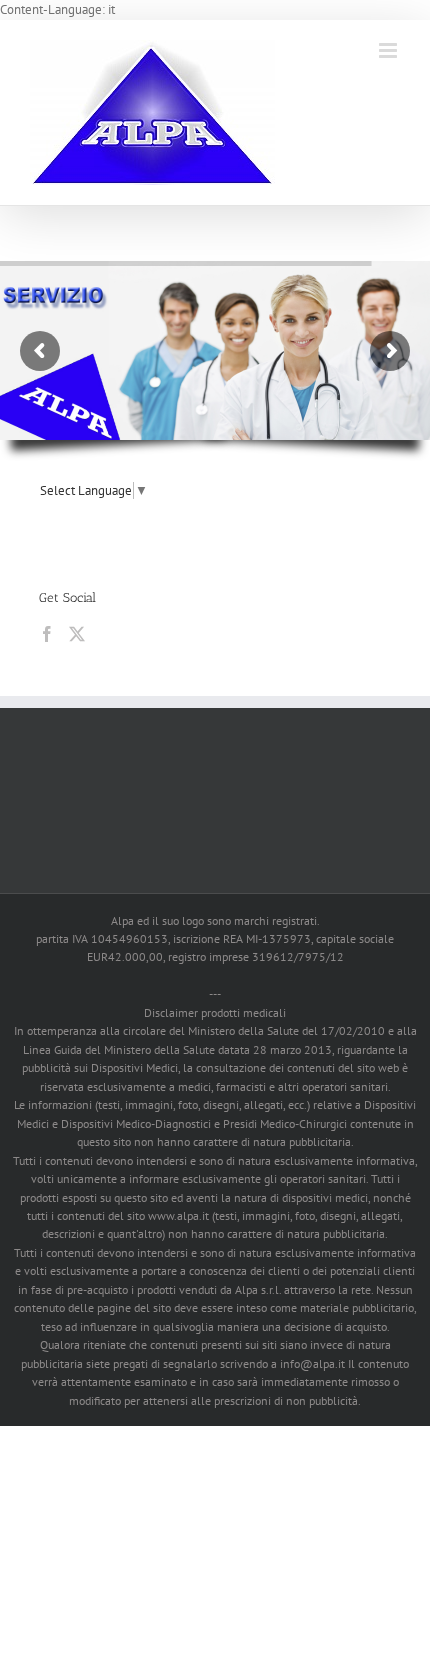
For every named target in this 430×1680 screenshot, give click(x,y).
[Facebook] (47, 634)
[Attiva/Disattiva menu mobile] (389, 50)
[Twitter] (77, 634)
